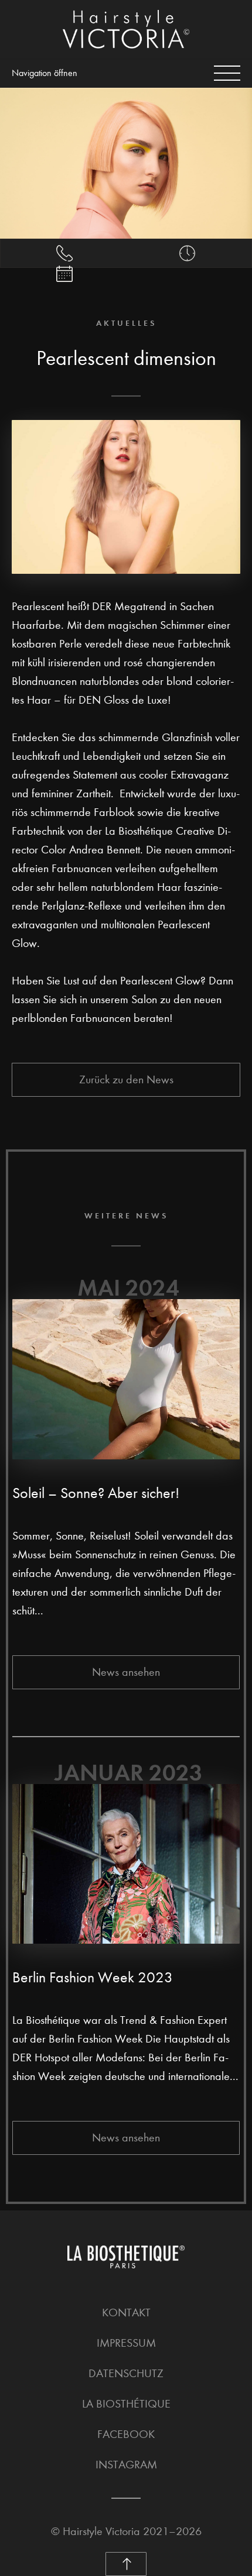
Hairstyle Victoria (101, 2531)
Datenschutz (126, 2373)
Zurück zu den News (126, 1079)
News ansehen (126, 1672)
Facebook (126, 2434)
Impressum (126, 2343)
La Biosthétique (126, 2404)
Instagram (126, 2465)
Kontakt (126, 2312)
